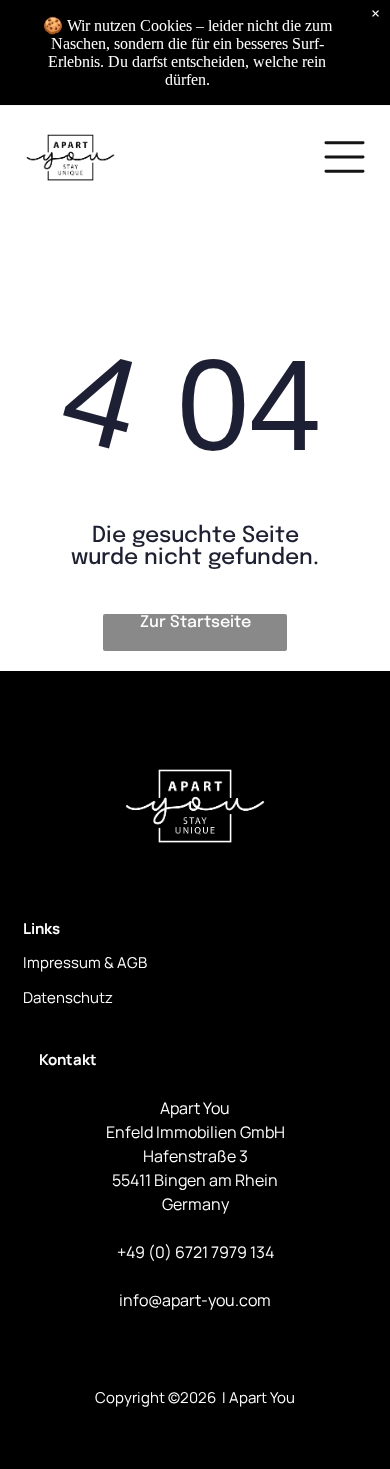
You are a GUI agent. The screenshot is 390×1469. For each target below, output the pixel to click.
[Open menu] (344, 157)
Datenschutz (68, 997)
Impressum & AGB (85, 962)
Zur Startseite (195, 622)
